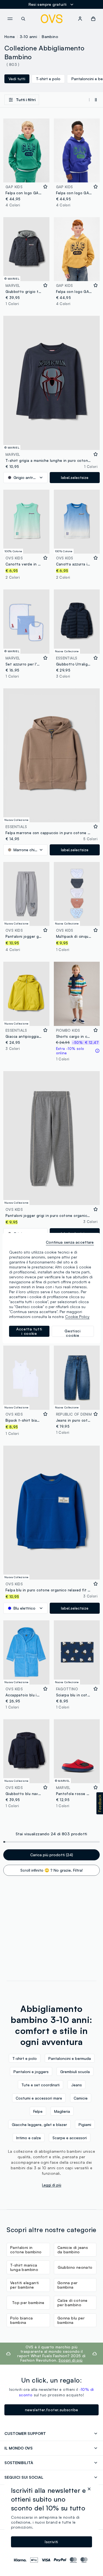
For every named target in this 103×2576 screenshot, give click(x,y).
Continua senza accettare (70, 1242)
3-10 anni (29, 37)
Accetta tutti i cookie (29, 1331)
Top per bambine (28, 2302)
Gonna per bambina (68, 2285)
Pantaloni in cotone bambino (26, 2250)
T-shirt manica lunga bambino (24, 2267)
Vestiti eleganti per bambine (24, 2285)
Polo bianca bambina (21, 2320)
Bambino (50, 37)
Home (10, 37)
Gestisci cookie (73, 1333)
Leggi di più (52, 2185)
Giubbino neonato (75, 2267)
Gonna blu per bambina (71, 2320)
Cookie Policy (77, 1317)
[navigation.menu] (10, 19)
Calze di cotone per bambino (73, 2302)
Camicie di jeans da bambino (73, 2250)
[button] (100, 1803)
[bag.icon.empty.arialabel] (93, 19)
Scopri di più (70, 2360)
